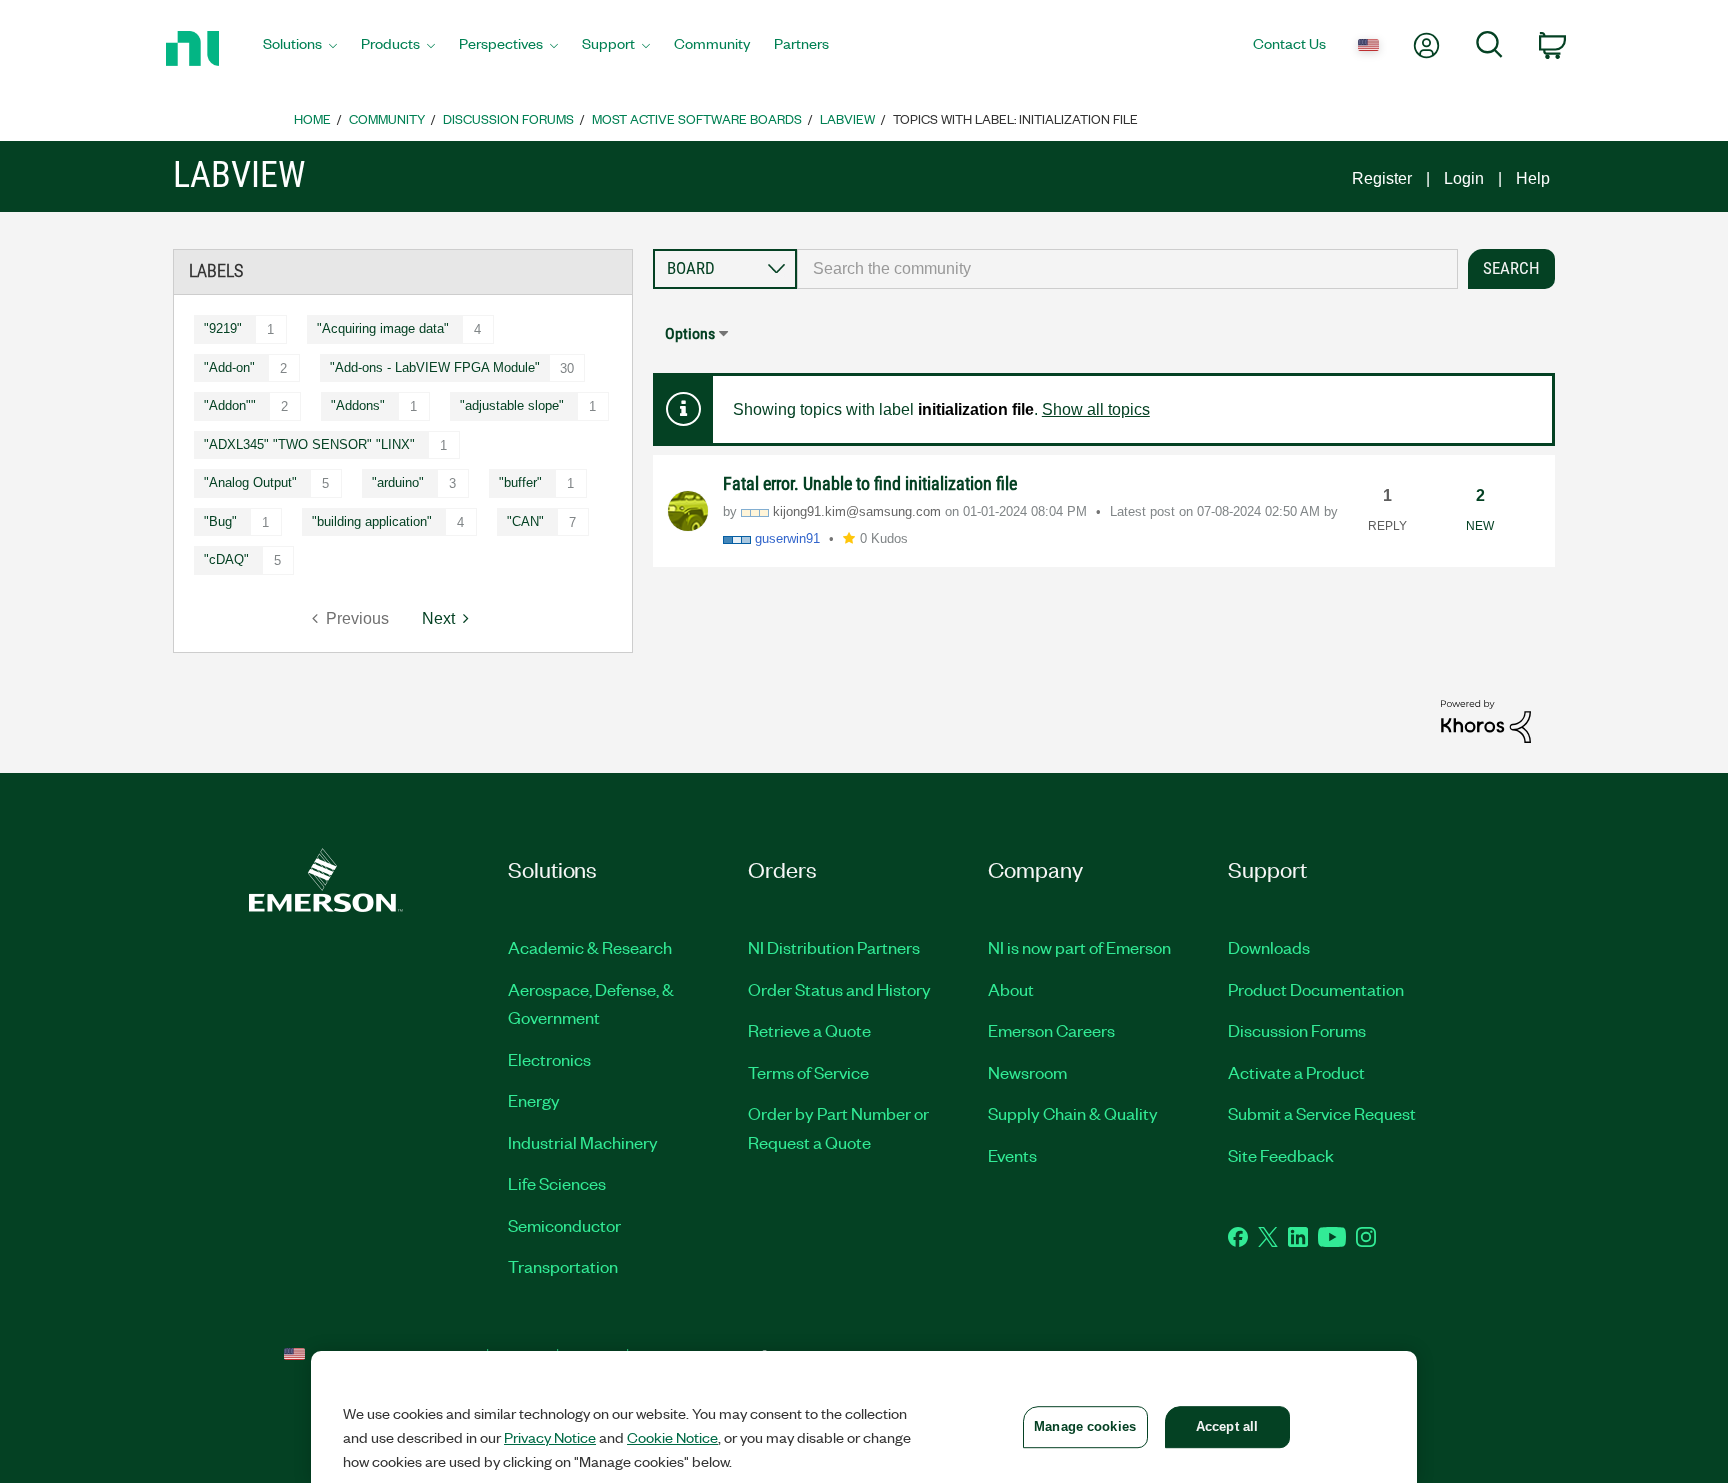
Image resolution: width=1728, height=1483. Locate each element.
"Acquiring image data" (383, 328)
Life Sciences (557, 1183)
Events (1012, 1155)
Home (312, 118)
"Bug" (220, 521)
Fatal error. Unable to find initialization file (870, 483)
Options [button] (690, 333)
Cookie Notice (672, 1437)
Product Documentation (1316, 989)
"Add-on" (229, 367)
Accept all (1227, 1426)
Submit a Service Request (1322, 1113)
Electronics (549, 1059)
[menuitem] (300, 49)
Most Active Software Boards (697, 118)
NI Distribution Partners (834, 947)
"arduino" (398, 482)
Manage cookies (1085, 1426)
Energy (534, 1100)
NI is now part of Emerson (1079, 947)
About (1011, 989)
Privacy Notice (550, 1437)
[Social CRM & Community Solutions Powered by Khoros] (1486, 720)
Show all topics (1096, 409)
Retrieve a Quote (809, 1030)
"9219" (223, 328)
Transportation (563, 1266)
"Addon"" (230, 405)
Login (1464, 178)
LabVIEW (847, 118)
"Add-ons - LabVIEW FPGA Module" (435, 367)
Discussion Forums (508, 118)
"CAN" (525, 521)
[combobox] (1127, 269)
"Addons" (358, 405)
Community (387, 118)
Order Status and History (839, 989)
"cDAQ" (226, 559)
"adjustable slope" (512, 405)
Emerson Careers (1051, 1030)
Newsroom (1027, 1072)
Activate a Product (1296, 1072)
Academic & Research (590, 947)
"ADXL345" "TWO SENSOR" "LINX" (309, 444)
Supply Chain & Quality (1073, 1113)
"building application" (372, 521)
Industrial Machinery (583, 1142)
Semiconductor (564, 1225)
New (1480, 526)
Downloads (1269, 947)
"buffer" (520, 482)
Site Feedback (1281, 1155)
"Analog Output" (250, 482)
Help (1533, 178)
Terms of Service (808, 1072)
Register (1382, 178)
